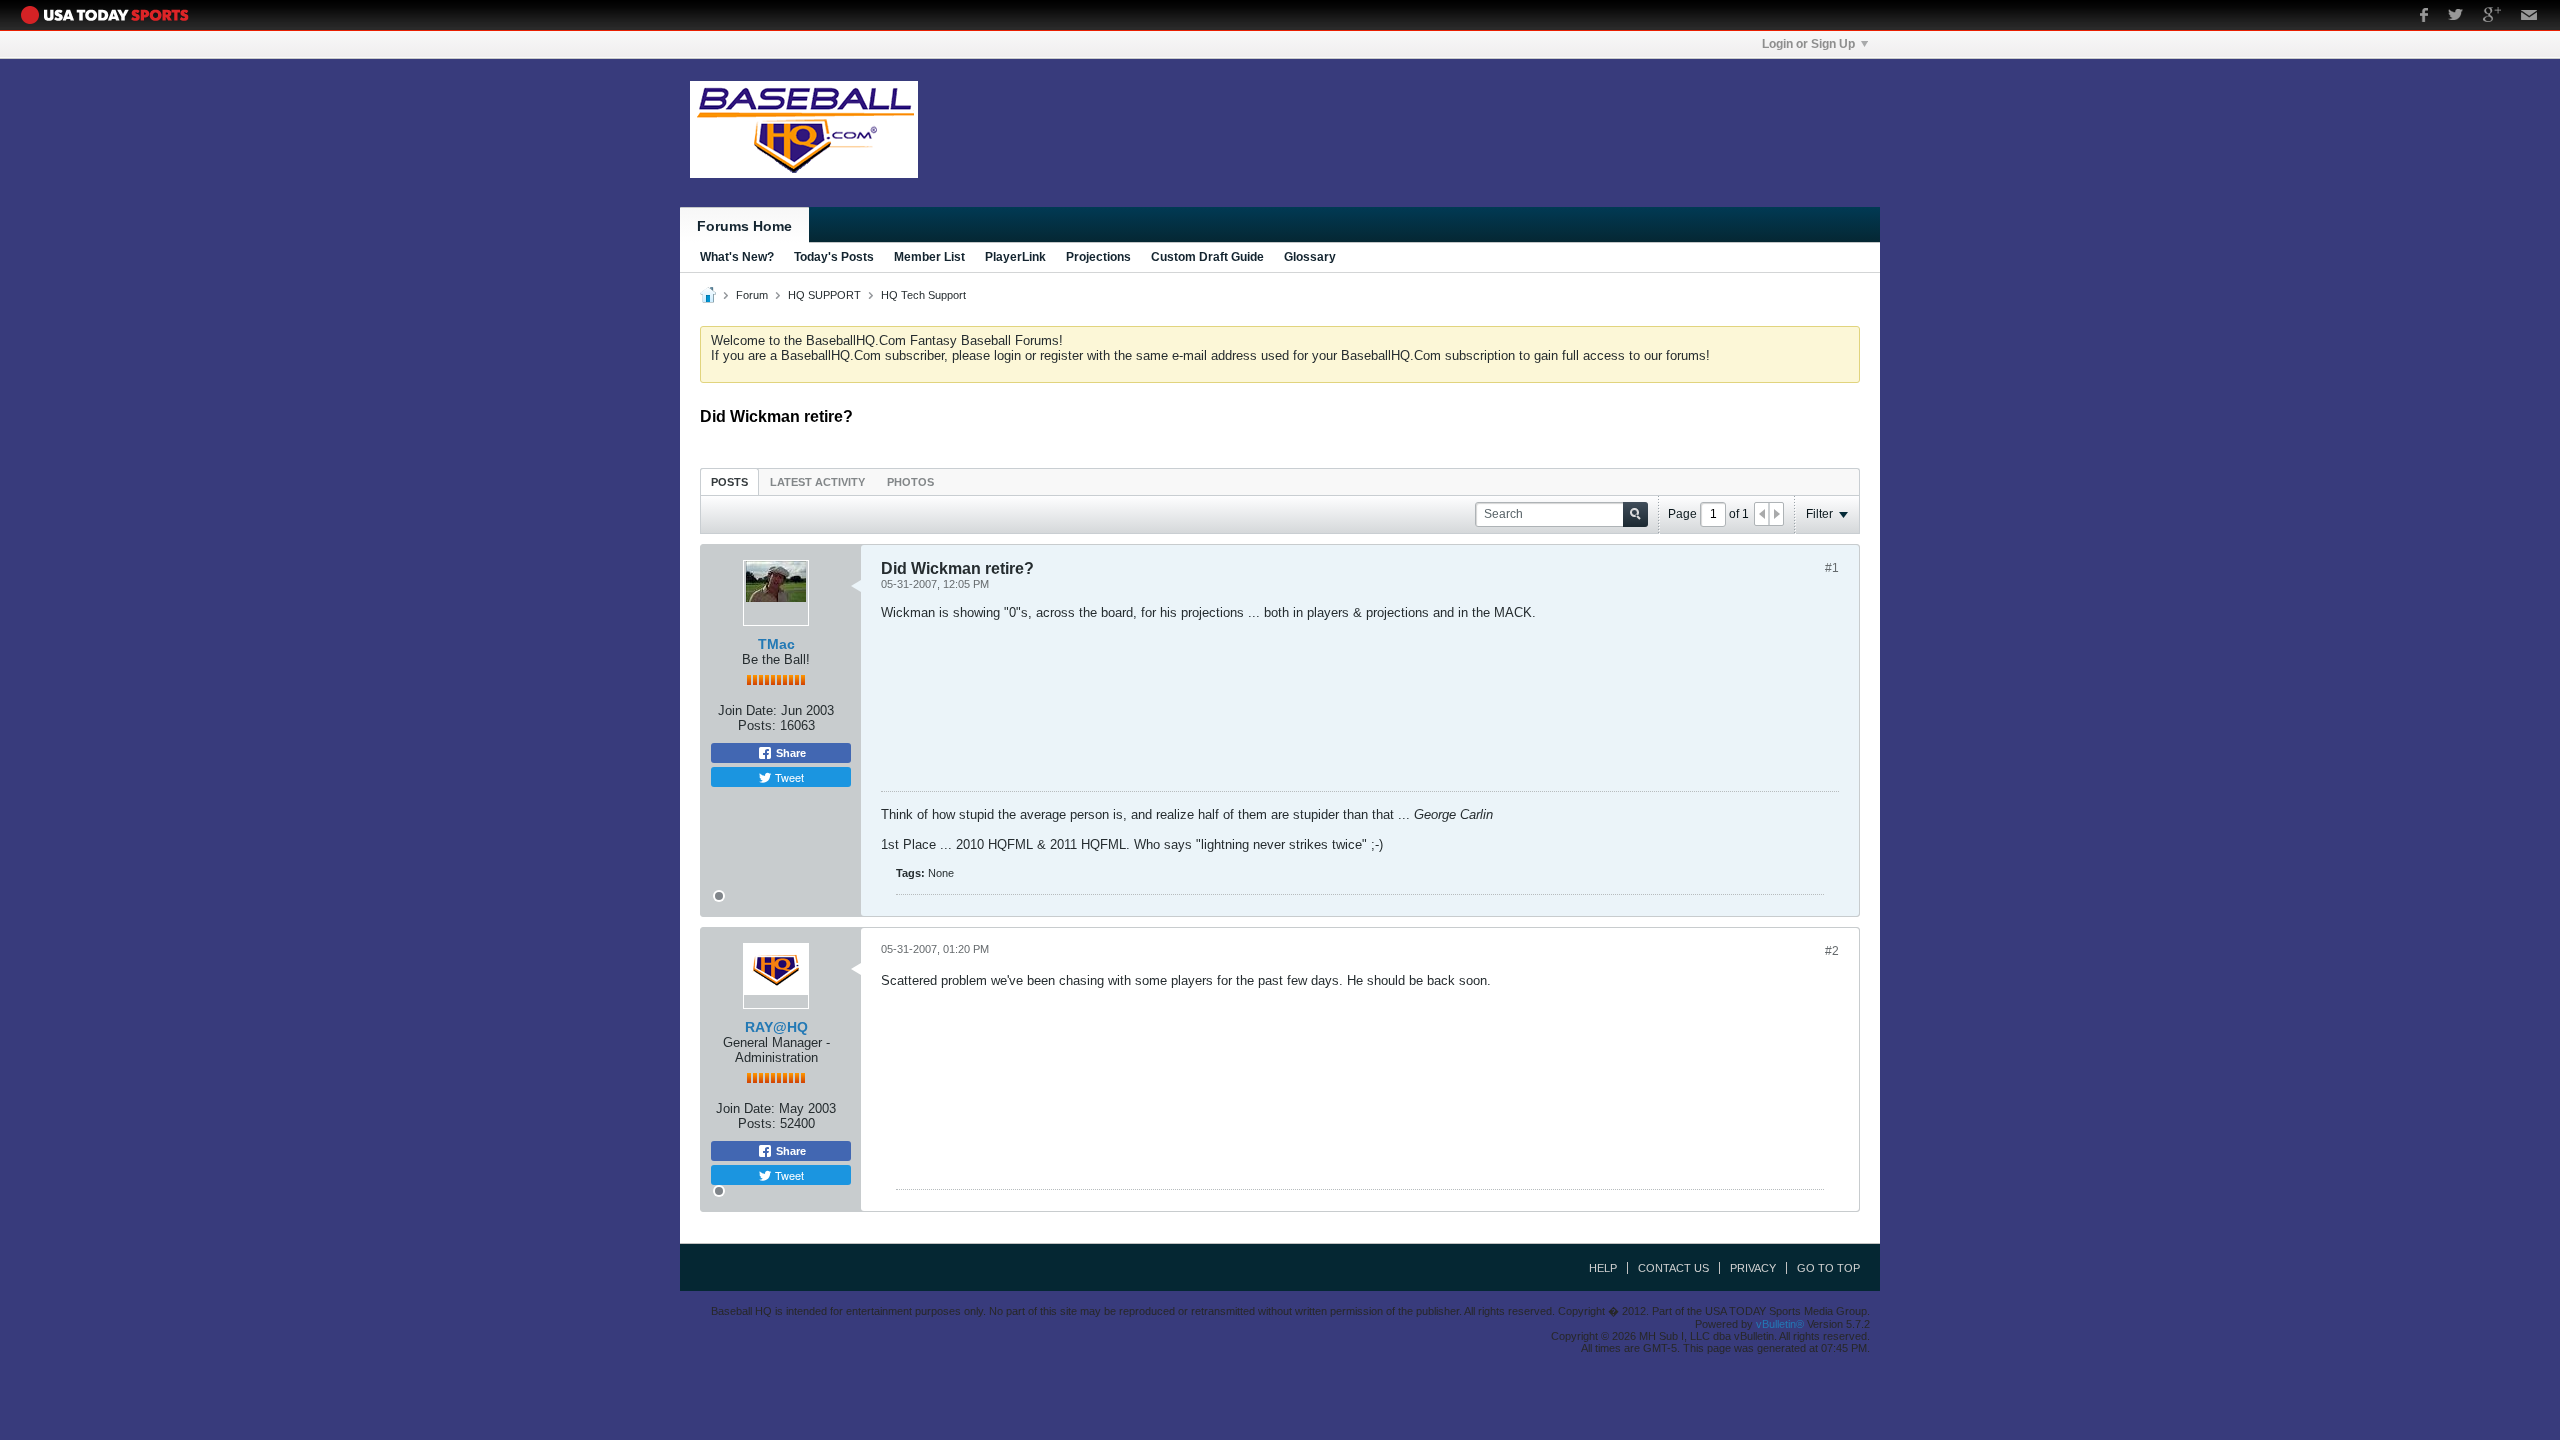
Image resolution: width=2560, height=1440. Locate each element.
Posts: (757, 725)
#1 (1832, 568)
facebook (2424, 17)
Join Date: (747, 710)
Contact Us (1673, 1268)
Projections (1098, 257)
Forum (752, 295)
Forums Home (744, 226)
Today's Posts (834, 257)
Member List (929, 257)
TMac (776, 644)
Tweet (788, 777)
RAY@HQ (776, 1027)
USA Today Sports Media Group (110, 15)
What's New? (737, 257)
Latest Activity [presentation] (817, 482)
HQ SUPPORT (824, 295)
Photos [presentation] (910, 482)
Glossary (1310, 257)
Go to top (1828, 1268)
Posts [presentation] (729, 482)
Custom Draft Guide (1207, 257)
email (2529, 17)
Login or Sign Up (1808, 44)
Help (1603, 1268)
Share (789, 753)
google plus (2492, 17)
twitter (2455, 17)
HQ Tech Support (923, 295)
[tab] (729, 481)
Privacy (1753, 1268)
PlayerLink (1015, 257)
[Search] (1635, 514)
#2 (1832, 951)
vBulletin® (1780, 1324)
